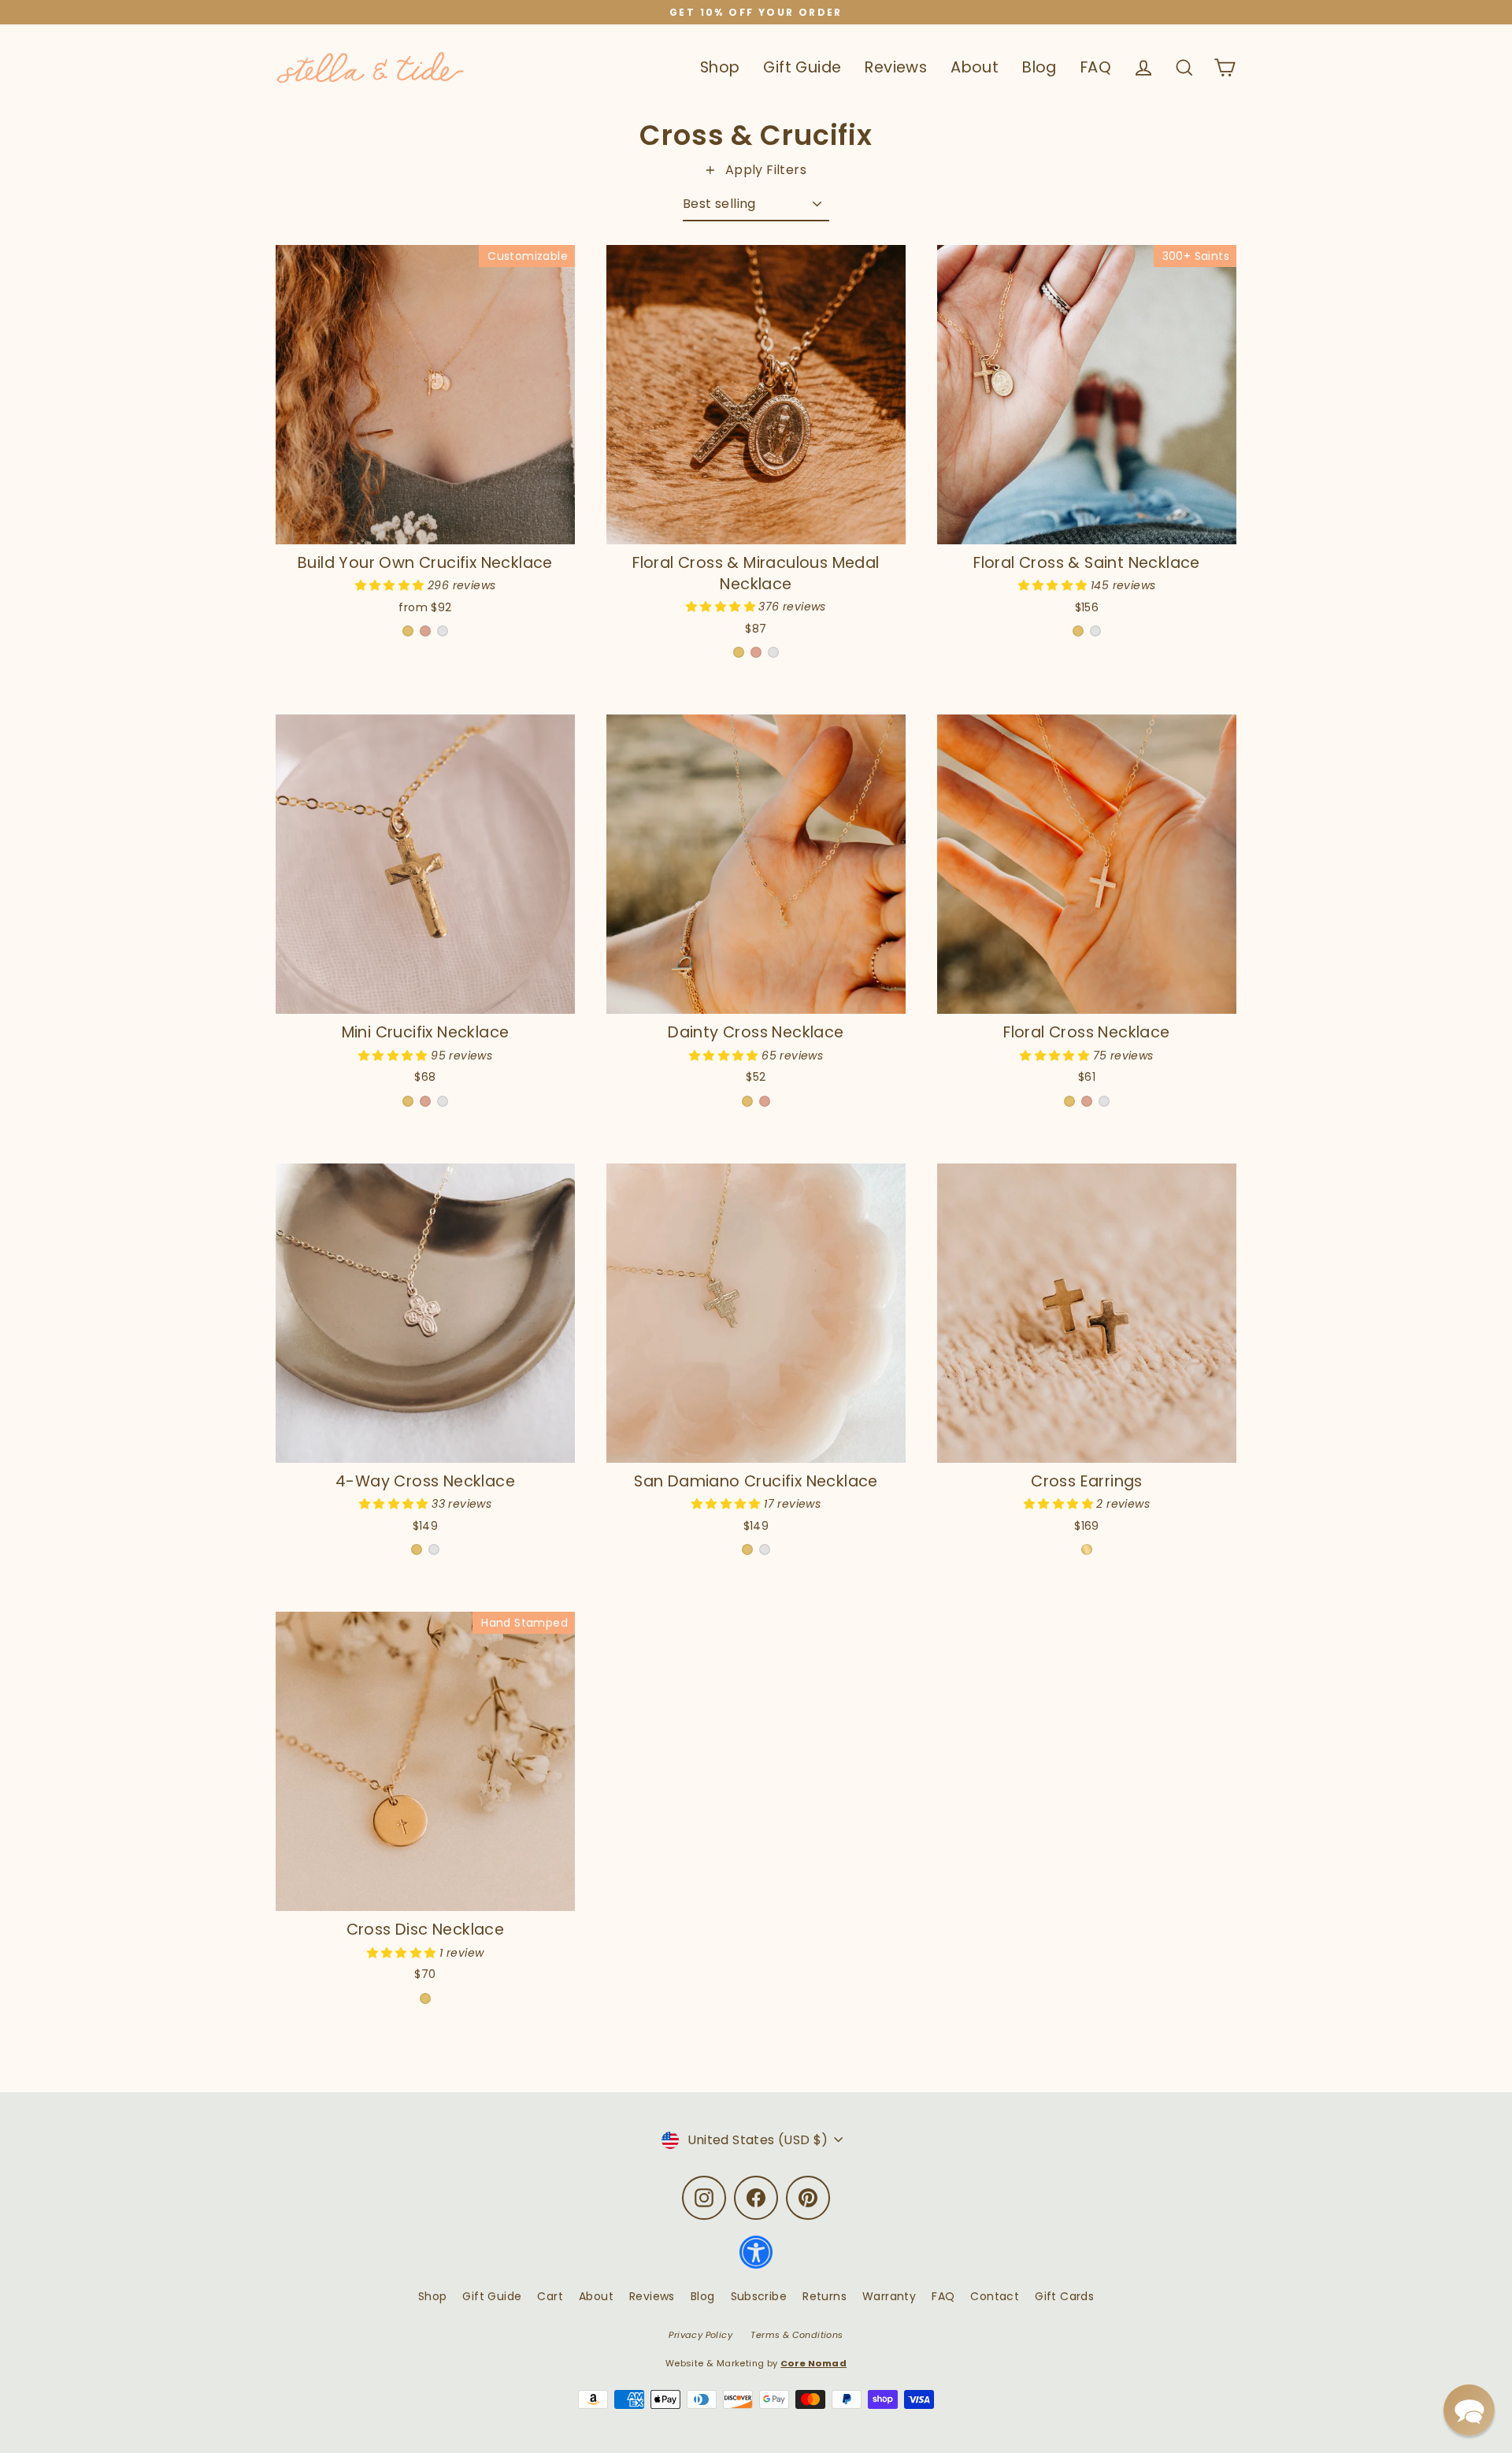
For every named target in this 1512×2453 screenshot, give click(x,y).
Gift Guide (802, 67)
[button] (391, 585)
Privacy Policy (700, 2335)
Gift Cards (1064, 2296)
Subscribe (759, 2296)
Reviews (896, 67)
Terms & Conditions (797, 2335)
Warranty (889, 2296)
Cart (550, 2296)
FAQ (1096, 67)
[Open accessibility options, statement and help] (756, 2260)
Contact (995, 2296)
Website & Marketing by (756, 2363)
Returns (825, 2296)
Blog (1039, 67)
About (975, 67)
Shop (720, 67)
